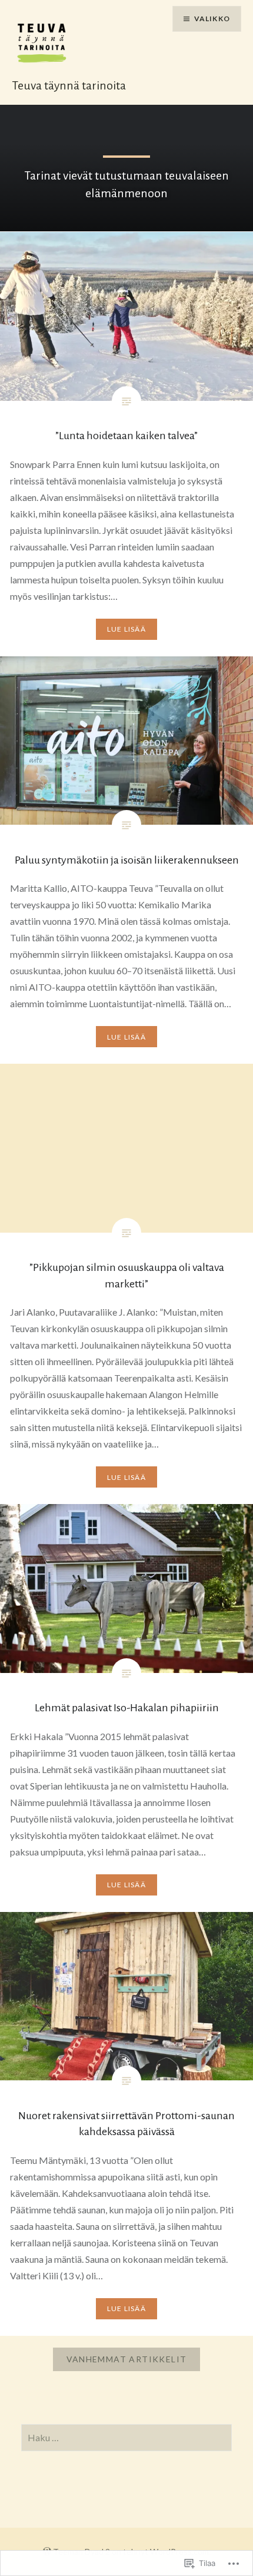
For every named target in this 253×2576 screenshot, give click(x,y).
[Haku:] (127, 2438)
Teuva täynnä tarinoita (69, 85)
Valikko (212, 19)
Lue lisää (126, 629)
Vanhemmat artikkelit (127, 2359)
